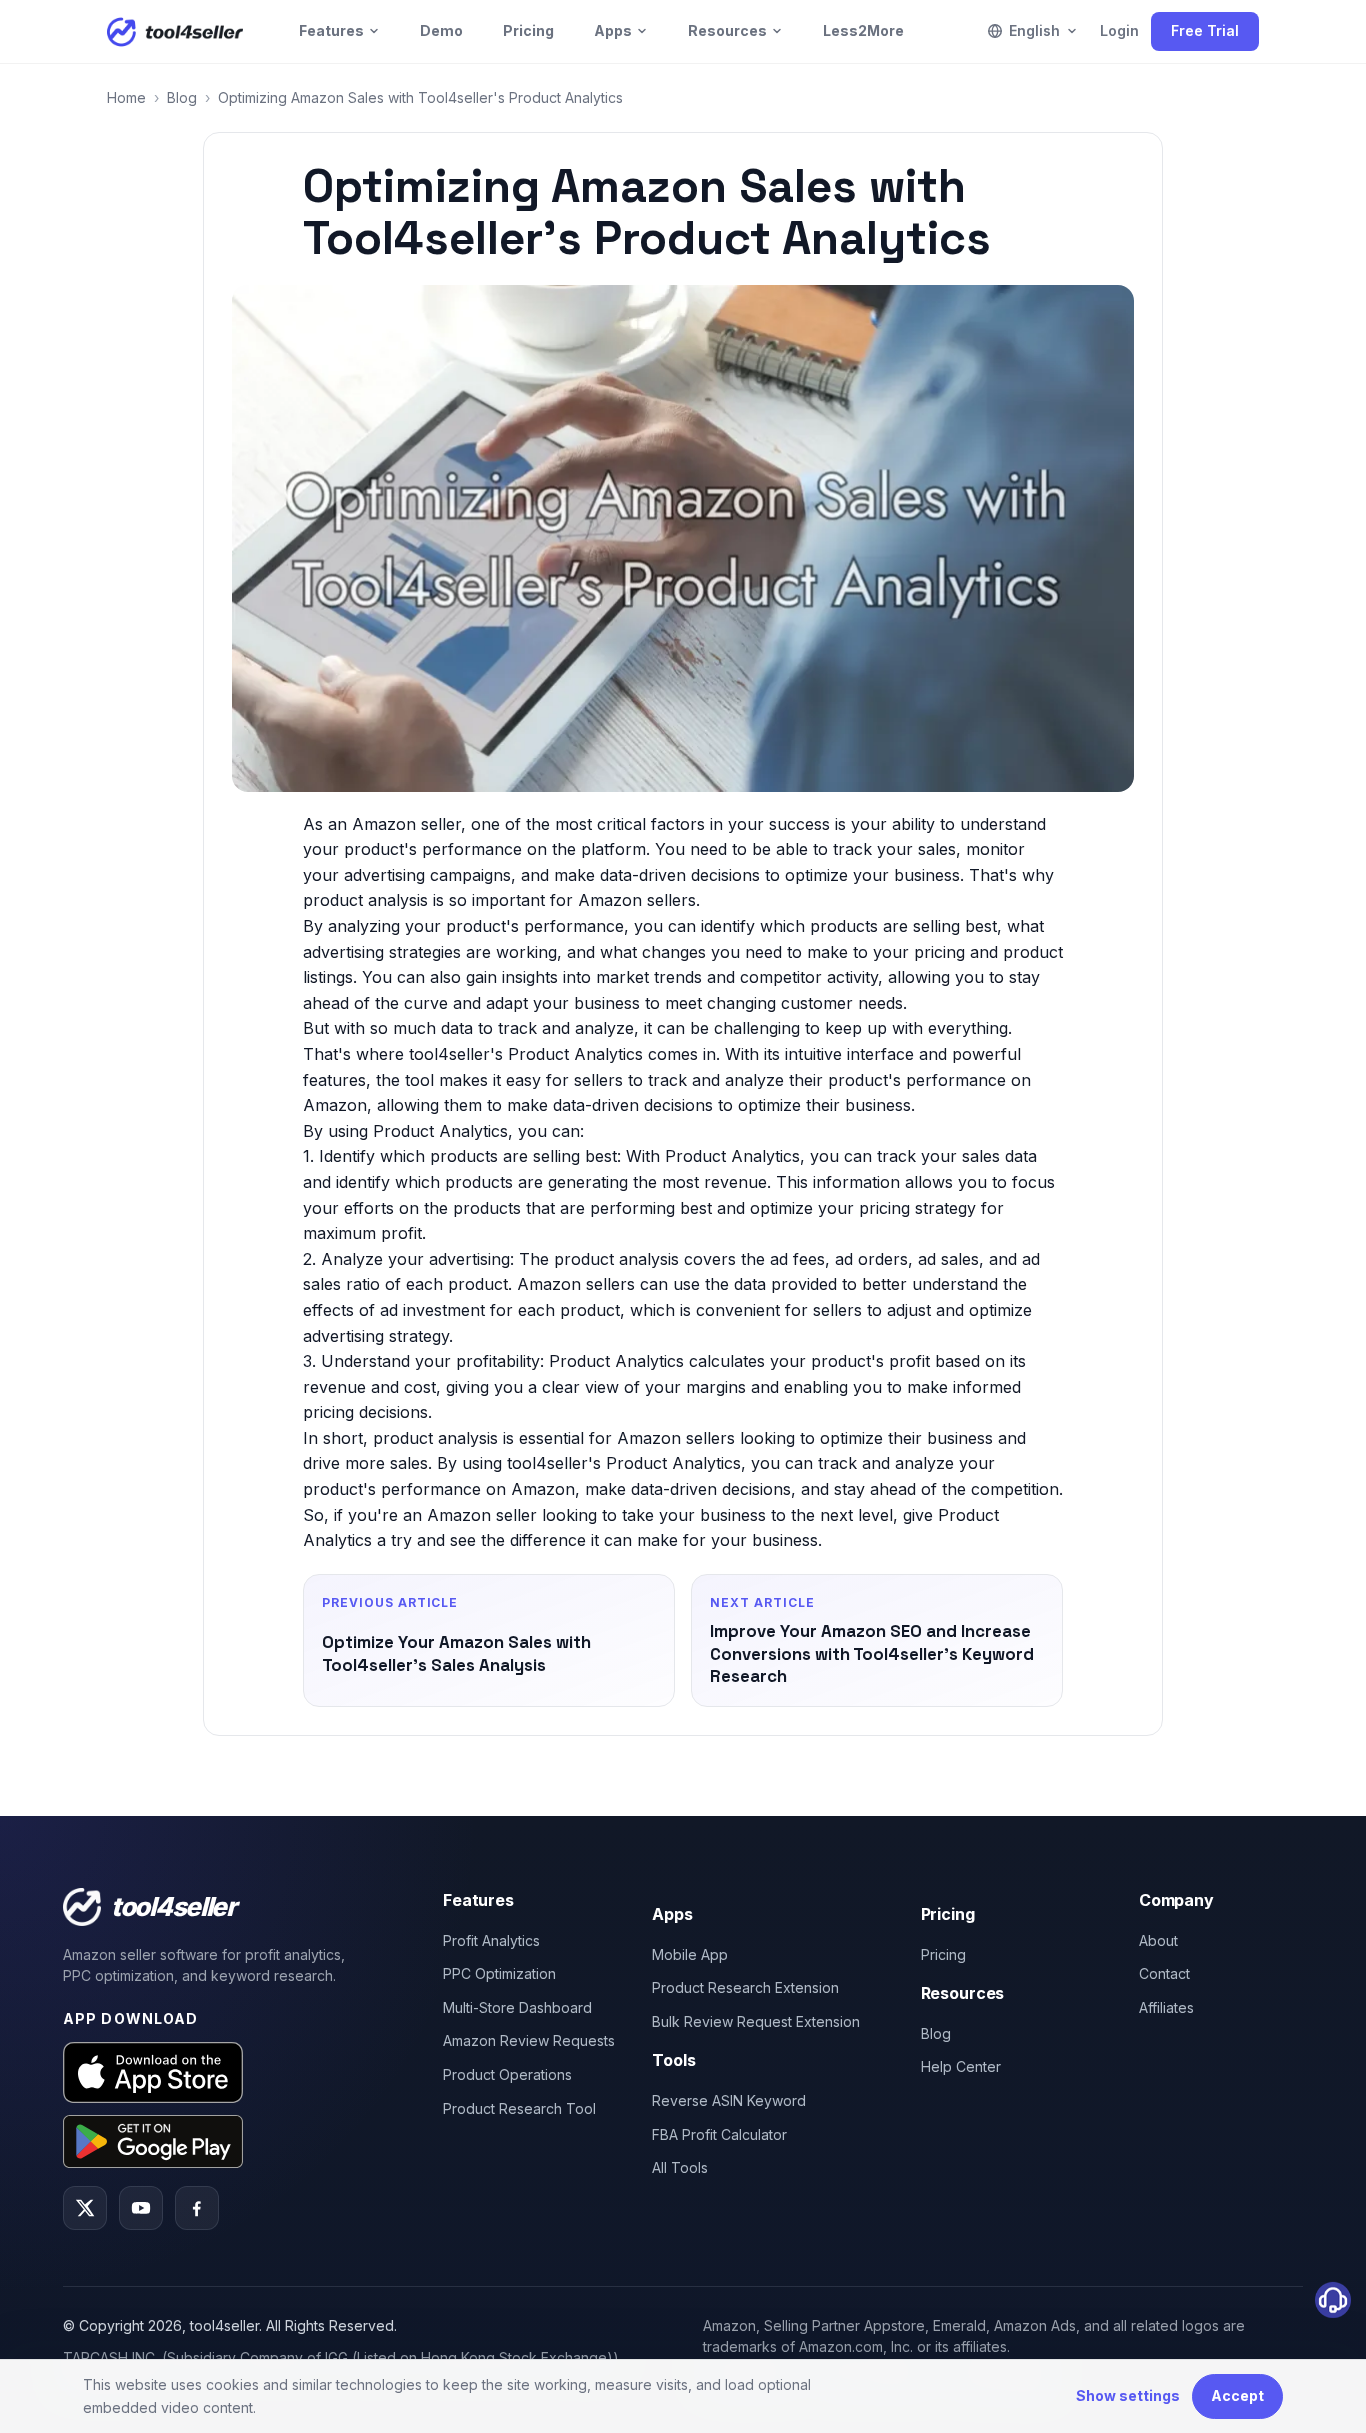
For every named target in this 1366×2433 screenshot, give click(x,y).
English (1034, 30)
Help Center (961, 2066)
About (1158, 1940)
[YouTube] (141, 2208)
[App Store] (153, 2072)
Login (1119, 30)
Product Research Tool (519, 2108)
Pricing (528, 30)
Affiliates (1166, 2007)
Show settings (1128, 2395)
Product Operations (507, 2074)
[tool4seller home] (175, 32)
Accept (1237, 2395)
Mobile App (690, 1954)
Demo (441, 30)
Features (331, 30)
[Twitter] (85, 2208)
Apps (613, 30)
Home (126, 97)
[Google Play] (153, 2141)
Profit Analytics (491, 1940)
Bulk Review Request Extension (756, 2021)
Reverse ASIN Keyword (729, 2100)
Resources (727, 30)
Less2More (863, 30)
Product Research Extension (745, 1987)
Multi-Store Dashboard (517, 2007)
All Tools (680, 2167)
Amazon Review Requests (529, 2040)
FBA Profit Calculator (719, 2134)
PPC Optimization (499, 1973)
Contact (1164, 1973)
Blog (182, 97)
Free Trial (1205, 30)
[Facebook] (197, 2208)
